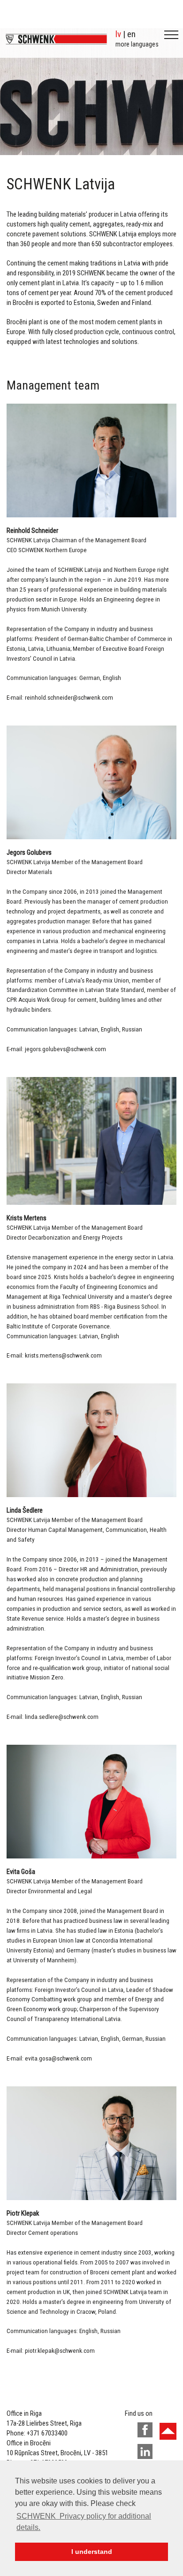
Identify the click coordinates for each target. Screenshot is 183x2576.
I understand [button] (92, 2552)
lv (118, 34)
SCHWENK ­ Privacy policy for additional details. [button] (84, 2522)
